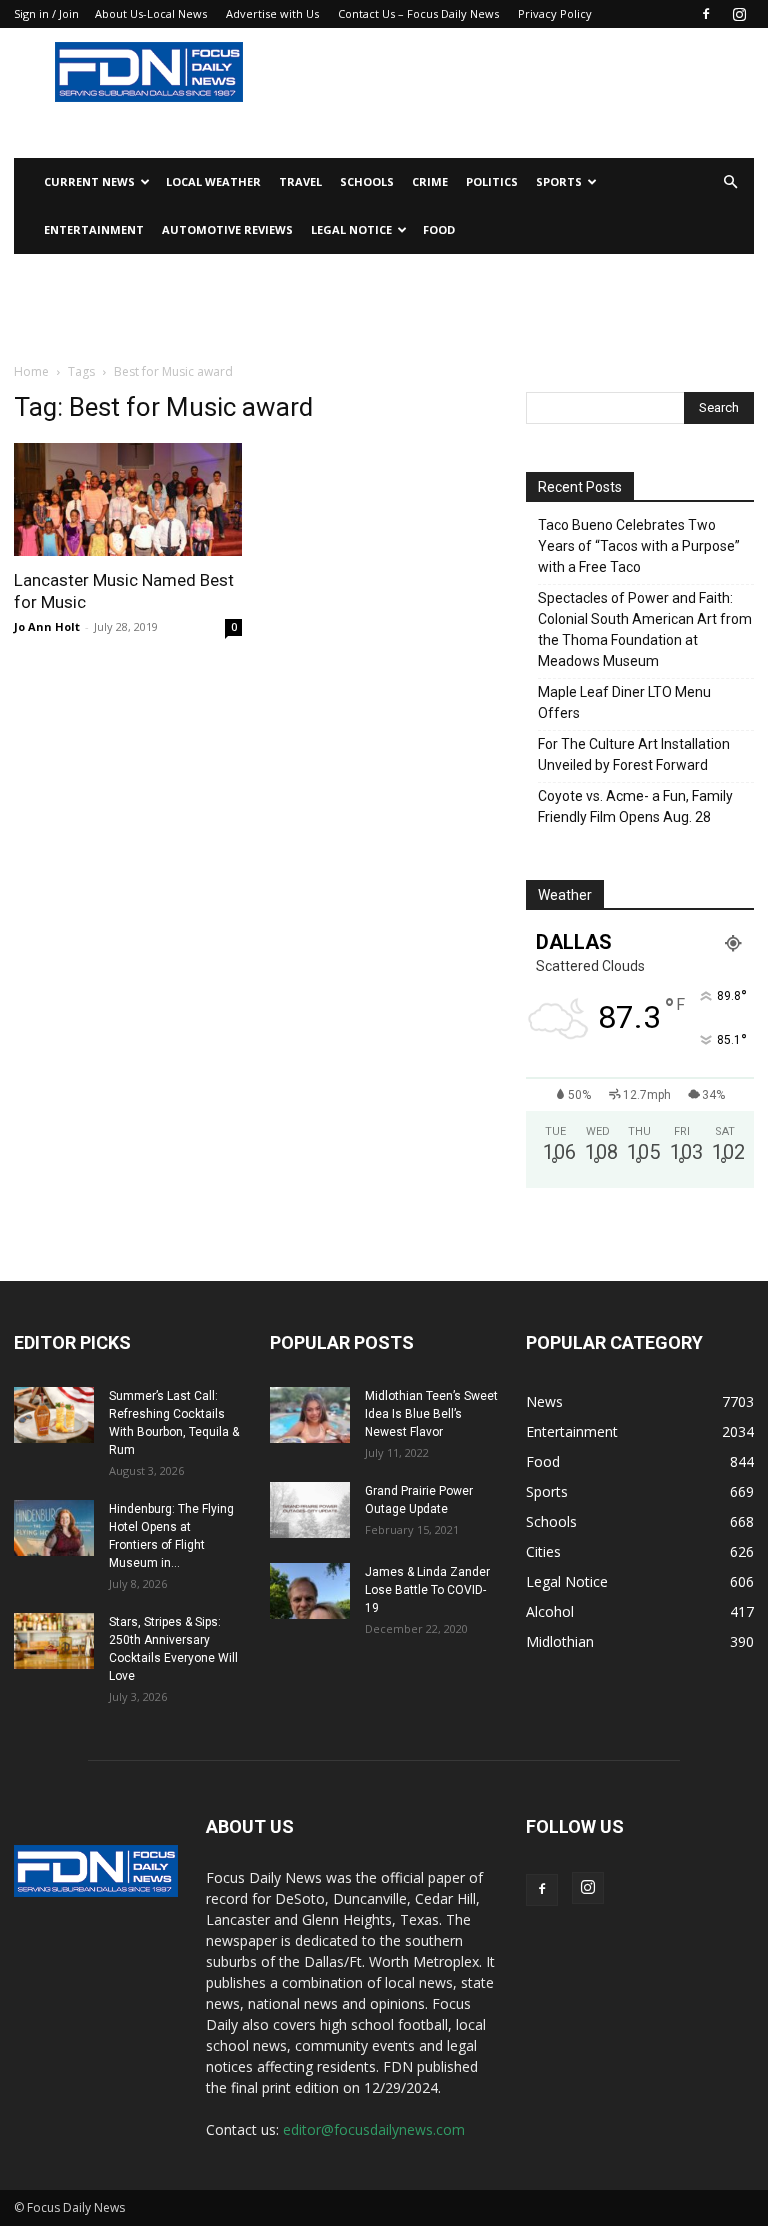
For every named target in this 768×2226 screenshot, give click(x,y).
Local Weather (213, 181)
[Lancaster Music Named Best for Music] (128, 499)
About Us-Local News (151, 13)
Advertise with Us (272, 13)
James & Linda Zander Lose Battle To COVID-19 (427, 1590)
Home (31, 371)
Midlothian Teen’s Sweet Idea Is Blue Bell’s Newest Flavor (431, 1414)
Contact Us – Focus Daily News (418, 13)
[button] (730, 182)
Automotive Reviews (227, 229)
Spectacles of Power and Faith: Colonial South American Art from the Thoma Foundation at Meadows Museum (645, 629)
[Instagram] (739, 14)
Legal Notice (351, 229)
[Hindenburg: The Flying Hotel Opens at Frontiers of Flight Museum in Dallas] (54, 1528)
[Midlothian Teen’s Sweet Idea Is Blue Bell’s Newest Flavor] (310, 1415)
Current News (89, 181)
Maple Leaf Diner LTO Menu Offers (624, 702)
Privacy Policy (555, 13)
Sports (559, 181)
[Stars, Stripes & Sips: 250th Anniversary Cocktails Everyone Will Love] (54, 1641)
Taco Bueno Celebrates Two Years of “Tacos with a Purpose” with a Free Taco (639, 546)
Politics (492, 181)
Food (439, 229)
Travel (300, 181)
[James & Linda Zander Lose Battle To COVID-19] (310, 1591)
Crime (430, 181)
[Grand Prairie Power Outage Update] (310, 1510)
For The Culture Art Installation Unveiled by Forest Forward (634, 754)
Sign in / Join (46, 13)
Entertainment (94, 229)
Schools (367, 181)
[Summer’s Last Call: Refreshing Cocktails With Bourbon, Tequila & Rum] (54, 1415)
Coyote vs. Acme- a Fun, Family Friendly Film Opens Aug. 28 (635, 806)
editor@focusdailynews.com (374, 2129)
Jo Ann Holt (47, 626)
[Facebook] (706, 14)
